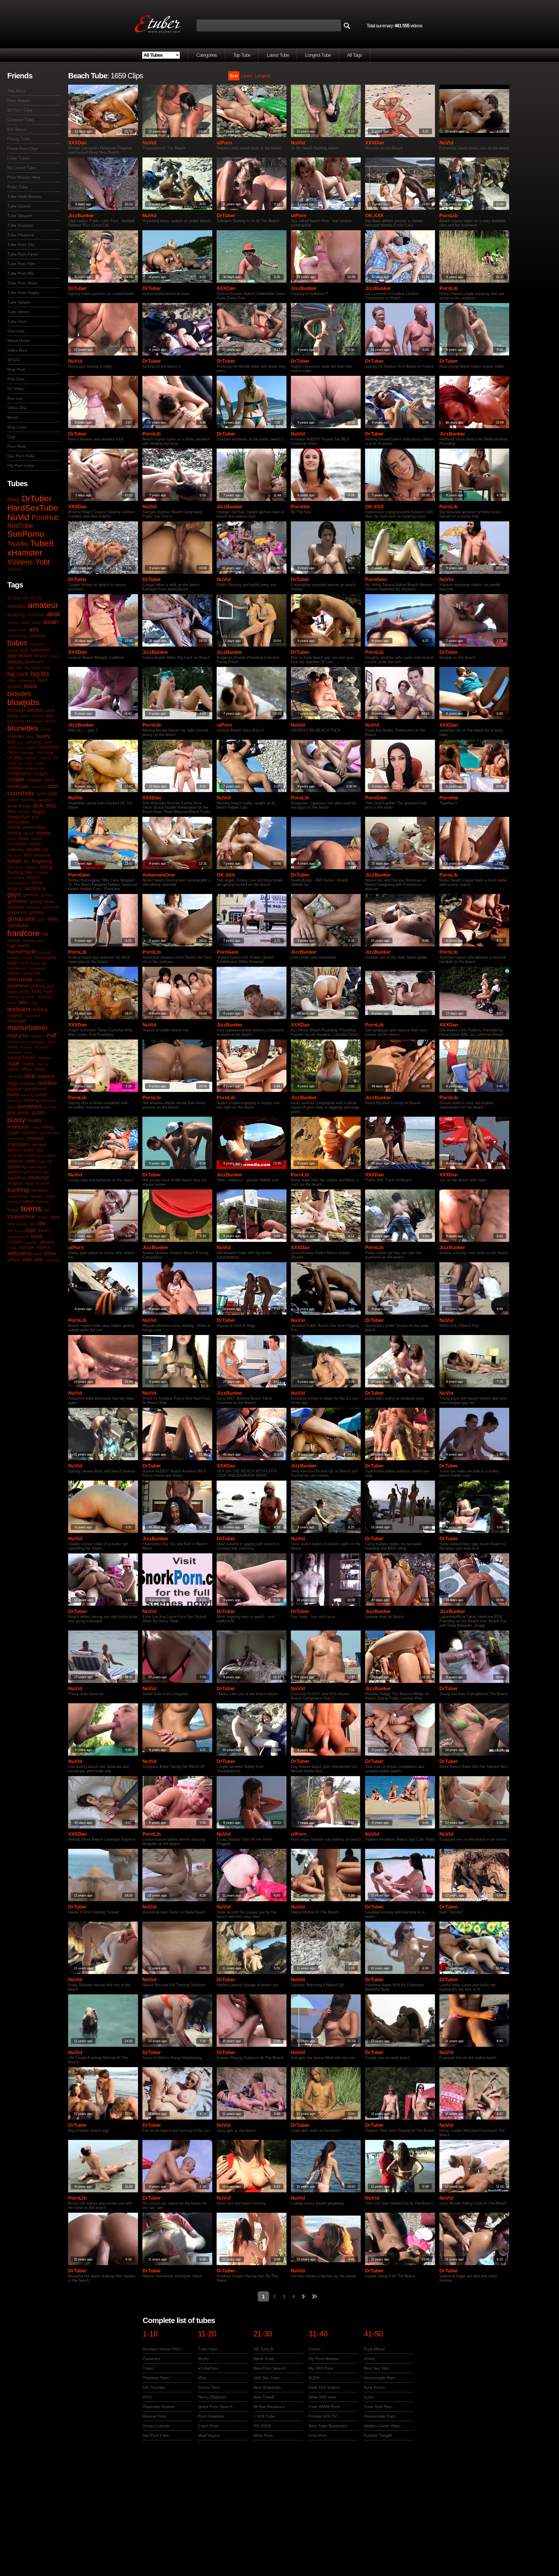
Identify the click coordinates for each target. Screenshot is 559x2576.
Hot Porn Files (156, 2435)
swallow (40, 1190)
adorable (16, 606)
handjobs (18, 925)
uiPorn (224, 143)
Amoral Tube (154, 2416)
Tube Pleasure (21, 235)
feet (28, 855)
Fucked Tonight (378, 2435)
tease (13, 1210)
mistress (37, 1042)
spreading (32, 1172)
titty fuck (15, 1231)
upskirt (31, 1242)
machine (33, 1016)
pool (11, 1107)
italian (40, 980)
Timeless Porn (156, 2378)
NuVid (18, 517)
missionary (17, 1042)
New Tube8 (264, 2397)
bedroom (35, 662)
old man (15, 1077)
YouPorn (15, 569)
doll (35, 817)
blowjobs (23, 702)
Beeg (13, 500)
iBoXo (203, 2359)
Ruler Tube (17, 187)
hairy (53, 919)
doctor (24, 812)
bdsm (26, 656)
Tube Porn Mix (21, 273)
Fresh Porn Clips (23, 148)
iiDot (202, 2378)
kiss (49, 991)
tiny (33, 1224)
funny (37, 883)
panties (15, 1089)
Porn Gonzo (18, 100)
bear (54, 656)
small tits (15, 1155)
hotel (28, 958)
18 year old (18, 598)
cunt (41, 794)
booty (13, 716)
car (20, 742)
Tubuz (148, 2368)
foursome (16, 878)
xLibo (369, 2397)
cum (53, 786)
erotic (23, 839)
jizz (51, 986)
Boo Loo (15, 398)
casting (14, 747)
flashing (15, 872)
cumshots (21, 793)
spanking (17, 1167)
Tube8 (42, 543)
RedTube (20, 526)
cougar (41, 773)
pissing (32, 1100)
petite (42, 1095)
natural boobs (21, 1057)
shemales (18, 1144)
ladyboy (45, 997)
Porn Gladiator (211, 2416)
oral (30, 1076)
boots (50, 710)
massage (17, 1021)
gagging (15, 888)
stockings (38, 1178)
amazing (16, 615)
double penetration (27, 827)
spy (46, 1172)
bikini (12, 680)
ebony (44, 833)
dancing (28, 800)
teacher (43, 1201)
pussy (16, 1120)
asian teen (17, 630)
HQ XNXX (262, 2426)
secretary (16, 1139)
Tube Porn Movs (22, 283)
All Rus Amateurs (269, 2407)
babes (17, 643)
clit (55, 758)
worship (53, 1260)
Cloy (11, 437)
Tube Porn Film (21, 264)
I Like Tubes (18, 158)
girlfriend (17, 901)
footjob (42, 872)
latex (12, 1003)
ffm (27, 862)
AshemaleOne (158, 875)
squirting (16, 1178)
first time (15, 867)
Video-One (17, 408)
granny (36, 912)
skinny (14, 1150)
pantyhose (36, 1089)
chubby (15, 758)
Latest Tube (278, 55)
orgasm (46, 1076)
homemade (22, 952)
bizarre (14, 687)
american (36, 615)
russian (29, 1133)
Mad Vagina (209, 2435)
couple (16, 779)
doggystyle (18, 817)
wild (39, 1260)
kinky (37, 991)
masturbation (27, 1027)
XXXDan (77, 143)
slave (29, 1150)
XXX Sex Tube (267, 2378)
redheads (18, 1127)
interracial (20, 979)
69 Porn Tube (20, 110)
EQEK (314, 2378)
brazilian (35, 721)
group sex (21, 919)
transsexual (18, 1237)
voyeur (43, 1247)
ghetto (47, 895)
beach (41, 656)
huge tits (39, 963)
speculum (37, 1167)
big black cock (37, 668)
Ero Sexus (17, 129)
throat (43, 1217)
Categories (207, 55)
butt (11, 742)
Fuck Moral (374, 2349)
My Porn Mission (324, 2359)
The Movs (16, 91)
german (31, 895)
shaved (35, 1138)
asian (51, 622)
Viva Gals (16, 331)
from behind (18, 883)
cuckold (38, 787)
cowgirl (34, 780)
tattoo (28, 1201)
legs (34, 1003)
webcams (20, 1253)
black (31, 686)
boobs (35, 710)
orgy (12, 1083)
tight (55, 1217)
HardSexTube (33, 508)
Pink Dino (16, 379)
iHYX (147, 2397)
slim (40, 1150)
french (33, 878)
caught (29, 747)
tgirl (47, 1210)
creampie (18, 786)
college (15, 768)
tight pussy (17, 1224)
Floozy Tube (19, 139)
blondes (19, 694)
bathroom (41, 650)
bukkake (16, 736)
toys (30, 1230)
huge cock (18, 963)
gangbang (35, 888)
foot (30, 872)
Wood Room (19, 341)
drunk (29, 833)
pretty (24, 1113)
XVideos (20, 562)
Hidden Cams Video (382, 2426)
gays (14, 894)
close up (15, 763)
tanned (14, 1201)
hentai (14, 940)
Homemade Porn (380, 2378)
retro (36, 1127)
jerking (38, 986)
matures (18, 1035)
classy (45, 758)
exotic (36, 844)
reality (35, 1120)
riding (48, 1127)
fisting (46, 867)
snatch (49, 1155)
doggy (39, 811)
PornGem (376, 579)
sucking (18, 1190)
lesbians (19, 1009)
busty (43, 736)
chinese (27, 753)
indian (14, 973)
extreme (16, 850)
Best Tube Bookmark (328, 2426)
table (51, 1196)
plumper (49, 1100)
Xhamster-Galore (159, 2407)
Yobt (43, 562)
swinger (37, 1196)
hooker (45, 952)
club (29, 763)
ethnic (37, 839)
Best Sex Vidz (377, 2368)
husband (37, 968)
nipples (44, 1058)
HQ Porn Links (21, 465)
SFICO (14, 360)
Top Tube (242, 55)
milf (52, 1035)
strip (29, 1183)
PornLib (449, 216)
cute (53, 794)
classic (31, 758)
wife (27, 1260)
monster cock (20, 1052)
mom (12, 1047)
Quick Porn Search (215, 2407)
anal (53, 614)
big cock (18, 674)
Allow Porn (263, 2435)
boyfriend (16, 721)
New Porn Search (269, 2368)
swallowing (17, 1196)
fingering (42, 861)
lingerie (15, 1016)
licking (40, 1010)
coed (39, 763)
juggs (12, 992)
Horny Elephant (212, 2397)
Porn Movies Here (24, 177)
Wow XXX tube (322, 2397)
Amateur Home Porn (162, 2349)
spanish (45, 1161)
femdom (42, 855)
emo (11, 839)
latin (23, 1002)
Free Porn (318, 2435)
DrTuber (37, 499)
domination (19, 822)
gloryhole (51, 907)
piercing (15, 1100)
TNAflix (18, 544)
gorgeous (17, 912)
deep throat (19, 806)
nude (14, 1063)
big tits (40, 674)
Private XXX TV (323, 2416)
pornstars (30, 1106)
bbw (12, 656)
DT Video (16, 389)
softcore (15, 1161)
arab (37, 622)
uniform (15, 1242)
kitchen (14, 997)
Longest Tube (318, 55)
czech (13, 800)
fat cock (14, 855)
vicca (12, 1247)
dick (38, 805)
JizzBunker (81, 216)
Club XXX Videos (324, 2387)
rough (13, 1133)
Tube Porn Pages (23, 293)
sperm (14, 1172)
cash (48, 742)
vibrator (47, 1242)
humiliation (17, 968)
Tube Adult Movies (24, 196)
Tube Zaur (17, 321)
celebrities (48, 747)
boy (50, 716)
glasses (33, 907)
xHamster (25, 553)
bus (30, 736)
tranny (44, 1230)
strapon (15, 1183)
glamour (16, 907)
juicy (24, 991)
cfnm (12, 752)
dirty (12, 811)
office (26, 1069)
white (50, 1254)
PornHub (45, 517)
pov (12, 1113)
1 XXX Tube (264, 2416)
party (13, 1095)
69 (40, 598)
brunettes (23, 728)
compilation (19, 773)
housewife (46, 958)
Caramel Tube (20, 120)
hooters (14, 958)
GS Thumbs (154, 2387)
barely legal (18, 650)
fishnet (31, 867)
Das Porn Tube (21, 456)
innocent (31, 973)
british (50, 721)
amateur (43, 605)
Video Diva (17, 350)
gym (41, 919)
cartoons (33, 742)
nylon (13, 1069)
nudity (29, 1064)
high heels (18, 946)
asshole (37, 636)
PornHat (300, 507)
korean (29, 997)
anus (25, 622)
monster (42, 1047)
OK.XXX (374, 216)
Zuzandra (152, 2359)
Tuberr (315, 2349)
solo (31, 1161)
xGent (369, 2359)
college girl (35, 768)
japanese (18, 986)
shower (40, 1144)
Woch (13, 417)
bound (38, 716)
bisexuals (28, 680)
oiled (39, 1069)
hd (45, 934)
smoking (33, 1155)
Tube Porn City (21, 245)
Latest (246, 76)
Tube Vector (18, 312)
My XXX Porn (321, 2368)
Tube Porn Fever (23, 254)
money (26, 1047)
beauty (15, 662)
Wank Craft (263, 2359)
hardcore (24, 933)
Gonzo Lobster (156, 2426)
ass (34, 629)
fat (46, 850)
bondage (16, 710)
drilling (14, 833)
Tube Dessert (20, 216)
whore (14, 1260)
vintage (26, 1247)
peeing (28, 1095)
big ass (15, 667)
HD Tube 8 (263, 2349)
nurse (43, 1064)
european (17, 844)
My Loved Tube (22, 168)
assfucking (17, 636)
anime (13, 622)
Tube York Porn (378, 2407)
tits (42, 1223)
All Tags (354, 55)
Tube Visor (208, 2349)
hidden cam (33, 941)
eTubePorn (208, 2368)
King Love (16, 427)
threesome (21, 1217)
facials (34, 849)
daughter (46, 800)
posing (50, 1107)
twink (37, 1236)
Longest (262, 76)
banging (37, 644)
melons (38, 1036)
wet (38, 1254)
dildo (51, 806)
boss (25, 716)
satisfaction (49, 1133)
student (43, 1183)
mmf (51, 1042)
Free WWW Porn (324, 2407)
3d (33, 598)
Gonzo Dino (209, 2387)
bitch (43, 680)
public (39, 1113)
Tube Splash (19, 302)
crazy (49, 780)
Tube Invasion (20, 225)
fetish (14, 861)
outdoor (47, 1083)
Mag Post (16, 369)
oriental (28, 1083)
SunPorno (26, 534)
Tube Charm (19, 206)
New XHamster (267, 2387)
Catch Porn (208, 2426)
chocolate (45, 753)
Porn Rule (16, 446)
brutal (46, 729)
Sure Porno (374, 2387)
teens (31, 1209)
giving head (42, 901)
